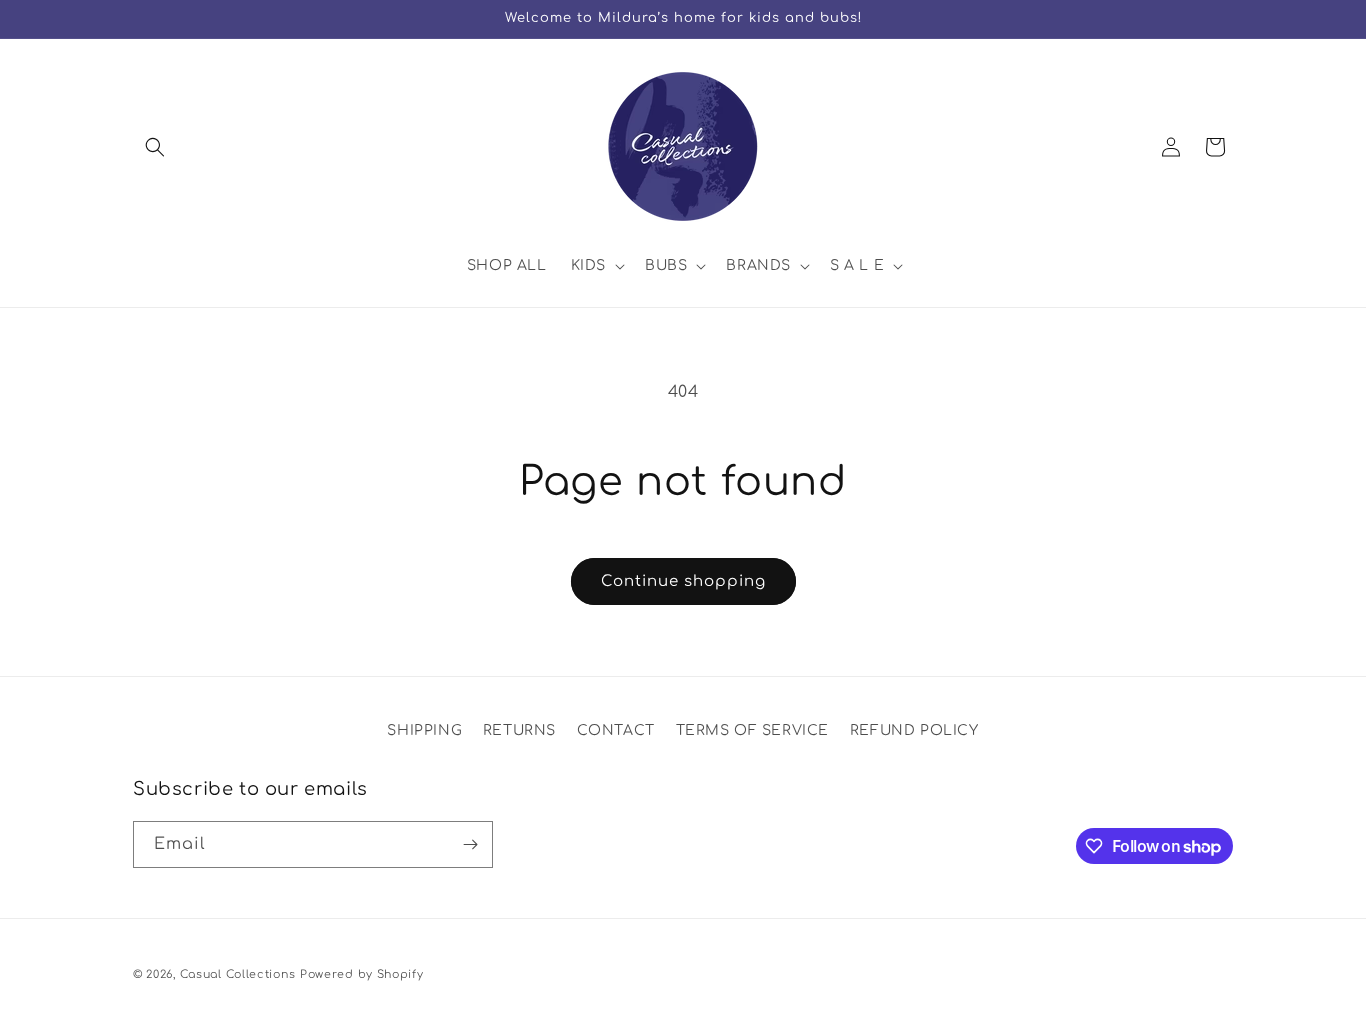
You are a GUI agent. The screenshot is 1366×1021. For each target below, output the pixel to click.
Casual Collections (238, 974)
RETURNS (519, 730)
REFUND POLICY (914, 730)
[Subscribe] (470, 844)
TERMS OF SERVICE (753, 730)
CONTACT (616, 730)
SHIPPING (424, 730)
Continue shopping (683, 581)
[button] (155, 147)
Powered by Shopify (362, 974)
